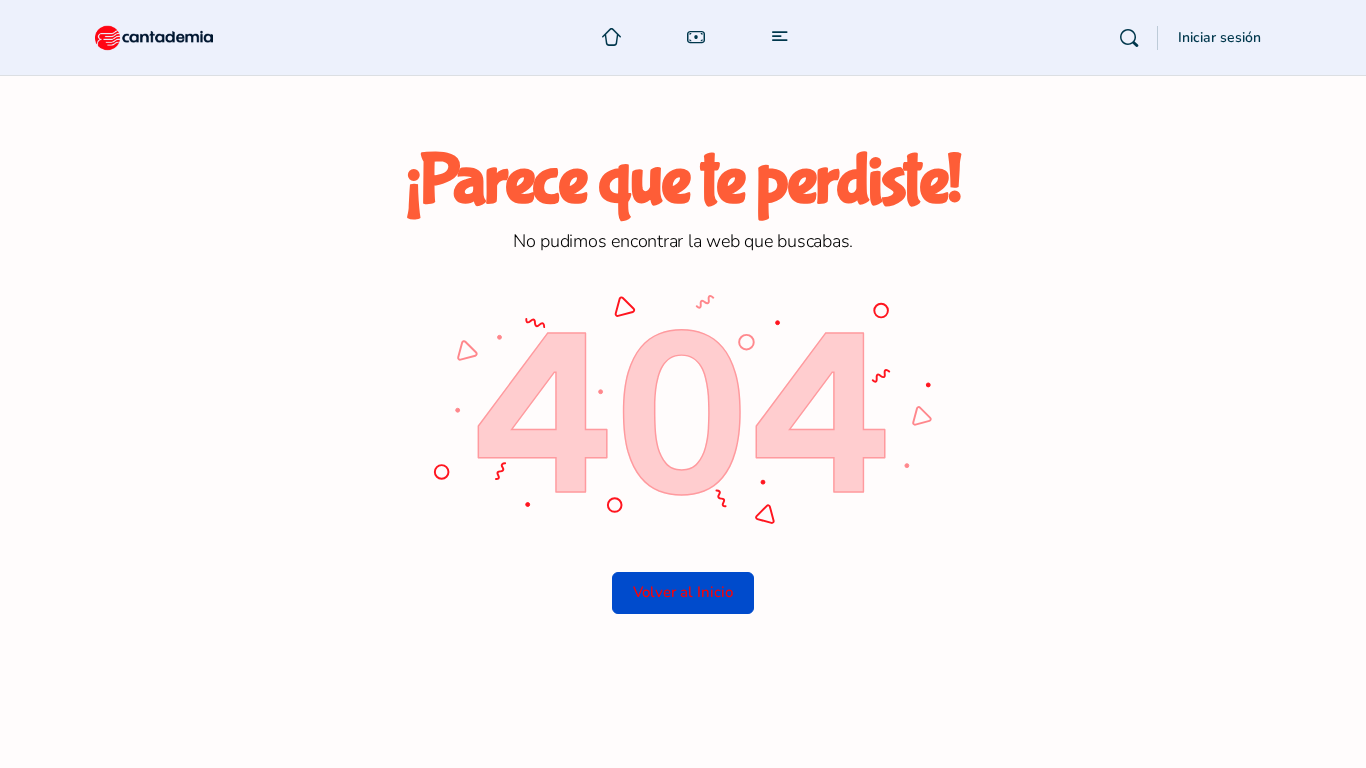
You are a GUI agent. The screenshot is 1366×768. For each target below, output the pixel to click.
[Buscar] (1129, 38)
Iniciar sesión (1219, 37)
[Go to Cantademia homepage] (173, 35)
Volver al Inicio (683, 592)
